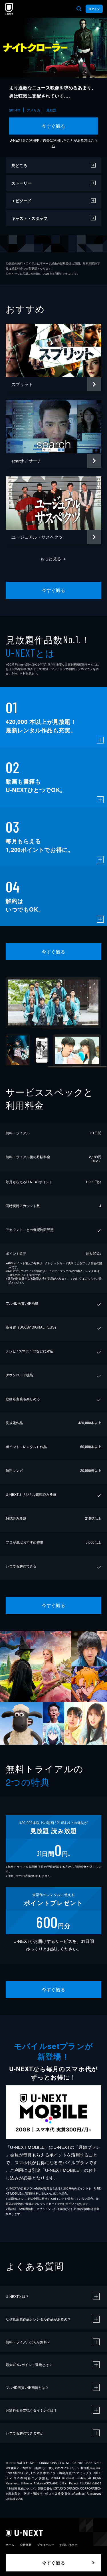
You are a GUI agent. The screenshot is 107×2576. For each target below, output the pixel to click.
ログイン (94, 9)
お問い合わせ (68, 2545)
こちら (89, 1278)
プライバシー (46, 2545)
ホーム (10, 2545)
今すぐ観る (53, 126)
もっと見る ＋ (53, 559)
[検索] (79, 9)
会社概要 (26, 2545)
